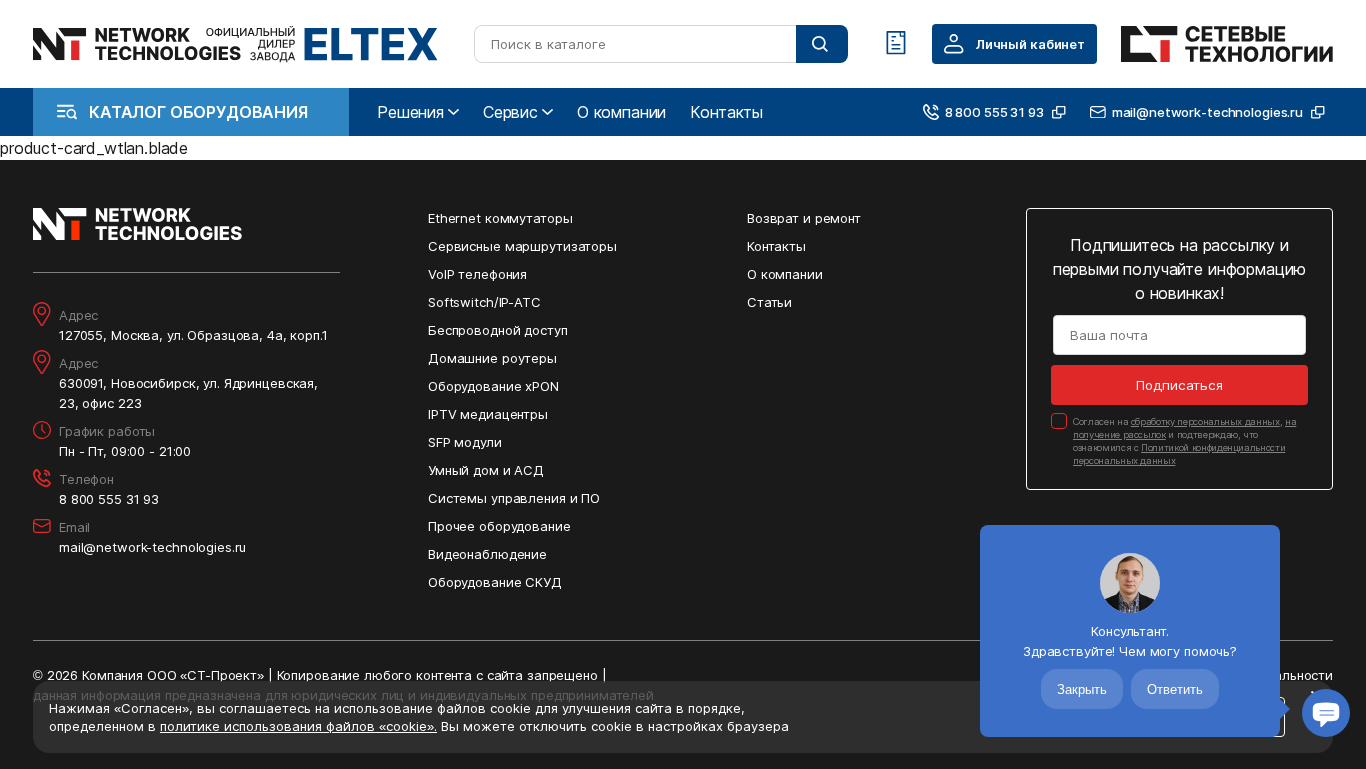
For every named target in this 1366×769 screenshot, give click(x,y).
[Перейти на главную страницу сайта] (235, 44)
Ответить (1175, 689)
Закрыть (1082, 689)
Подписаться (1179, 385)
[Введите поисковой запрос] (822, 44)
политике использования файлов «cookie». (298, 726)
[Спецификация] (896, 44)
